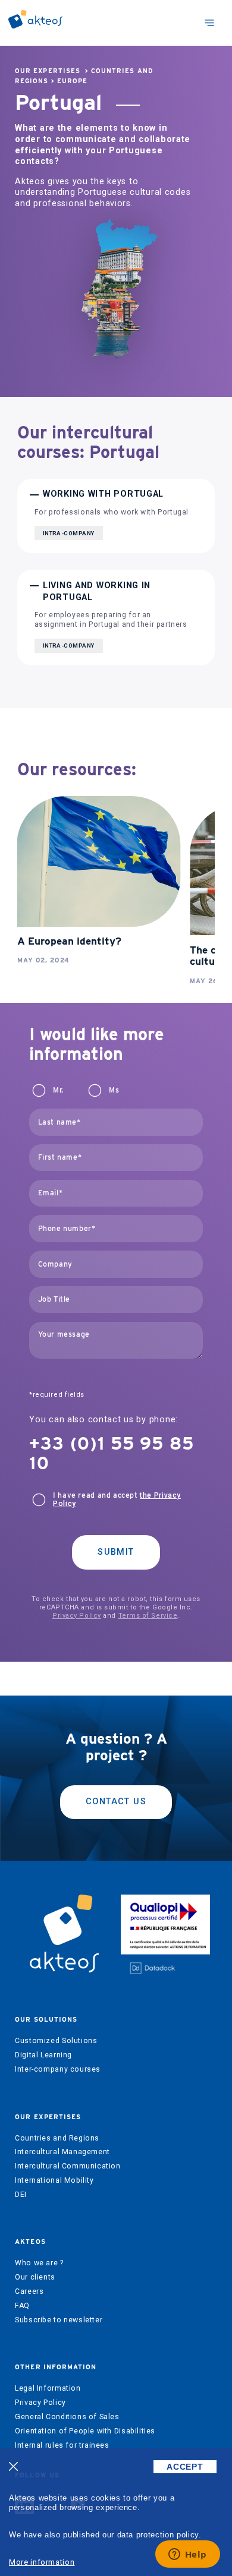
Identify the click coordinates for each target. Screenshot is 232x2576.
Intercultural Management (62, 2152)
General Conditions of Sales (67, 2417)
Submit (116, 1552)
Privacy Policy (77, 1616)
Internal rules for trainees (62, 2445)
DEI (21, 2195)
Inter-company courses (58, 2069)
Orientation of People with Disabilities (85, 2431)
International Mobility (54, 2180)
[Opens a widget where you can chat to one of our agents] (187, 2555)
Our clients (35, 2277)
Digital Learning (43, 2055)
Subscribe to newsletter (59, 2320)
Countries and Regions (57, 2138)
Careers (29, 2291)
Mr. (58, 1090)
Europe (72, 81)
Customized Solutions (56, 2041)
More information (42, 2562)
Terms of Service (148, 1616)
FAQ (22, 2306)
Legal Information (48, 2388)
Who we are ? (39, 2263)
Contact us (116, 1802)
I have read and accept (117, 1499)
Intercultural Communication (68, 2166)
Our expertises (48, 71)
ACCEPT (185, 2467)
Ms (114, 1090)
